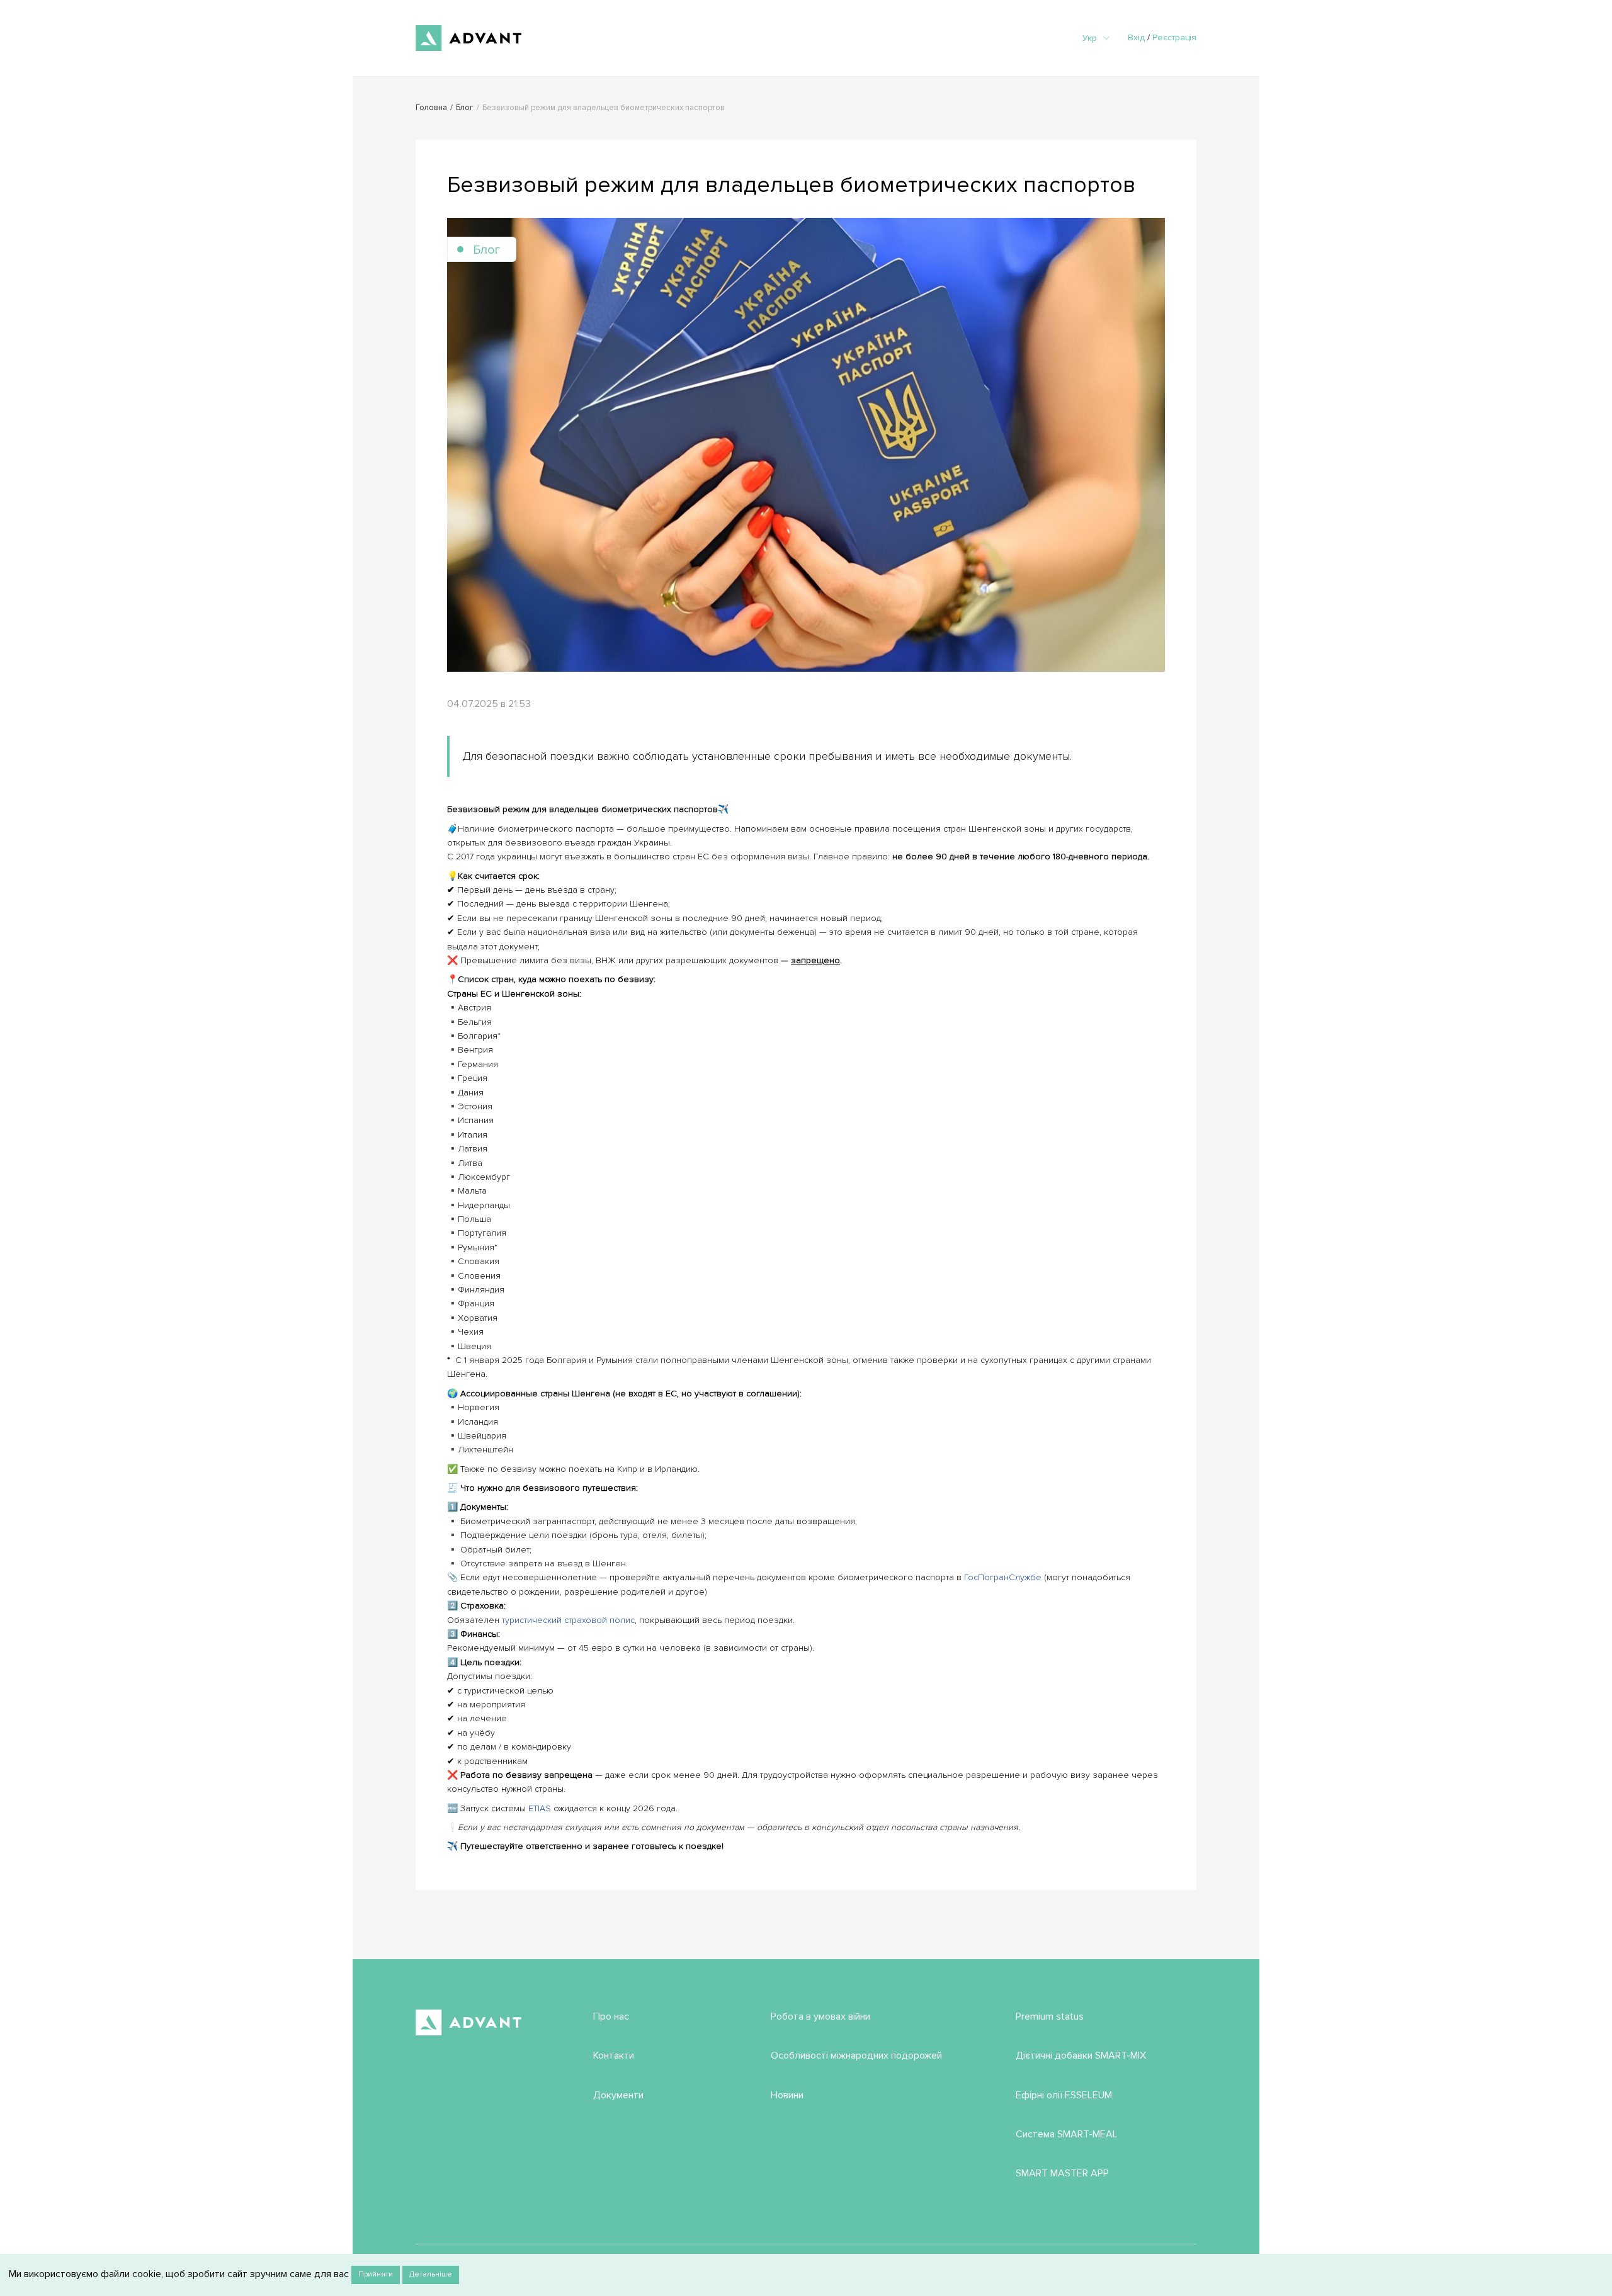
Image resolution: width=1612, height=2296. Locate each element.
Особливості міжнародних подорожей (856, 2056)
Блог (465, 108)
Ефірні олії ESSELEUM (1064, 2095)
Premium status (1050, 2016)
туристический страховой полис (568, 1620)
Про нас (611, 2016)
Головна (431, 108)
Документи (618, 2095)
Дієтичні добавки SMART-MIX (1081, 2056)
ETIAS (540, 1808)
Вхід (1136, 37)
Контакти (614, 2056)
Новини (787, 2095)
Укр (1090, 38)
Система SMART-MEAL (1067, 2134)
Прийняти (376, 2274)
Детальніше (431, 2274)
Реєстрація (1174, 37)
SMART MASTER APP (1062, 2173)
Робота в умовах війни (820, 2016)
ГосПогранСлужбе (1003, 1577)
